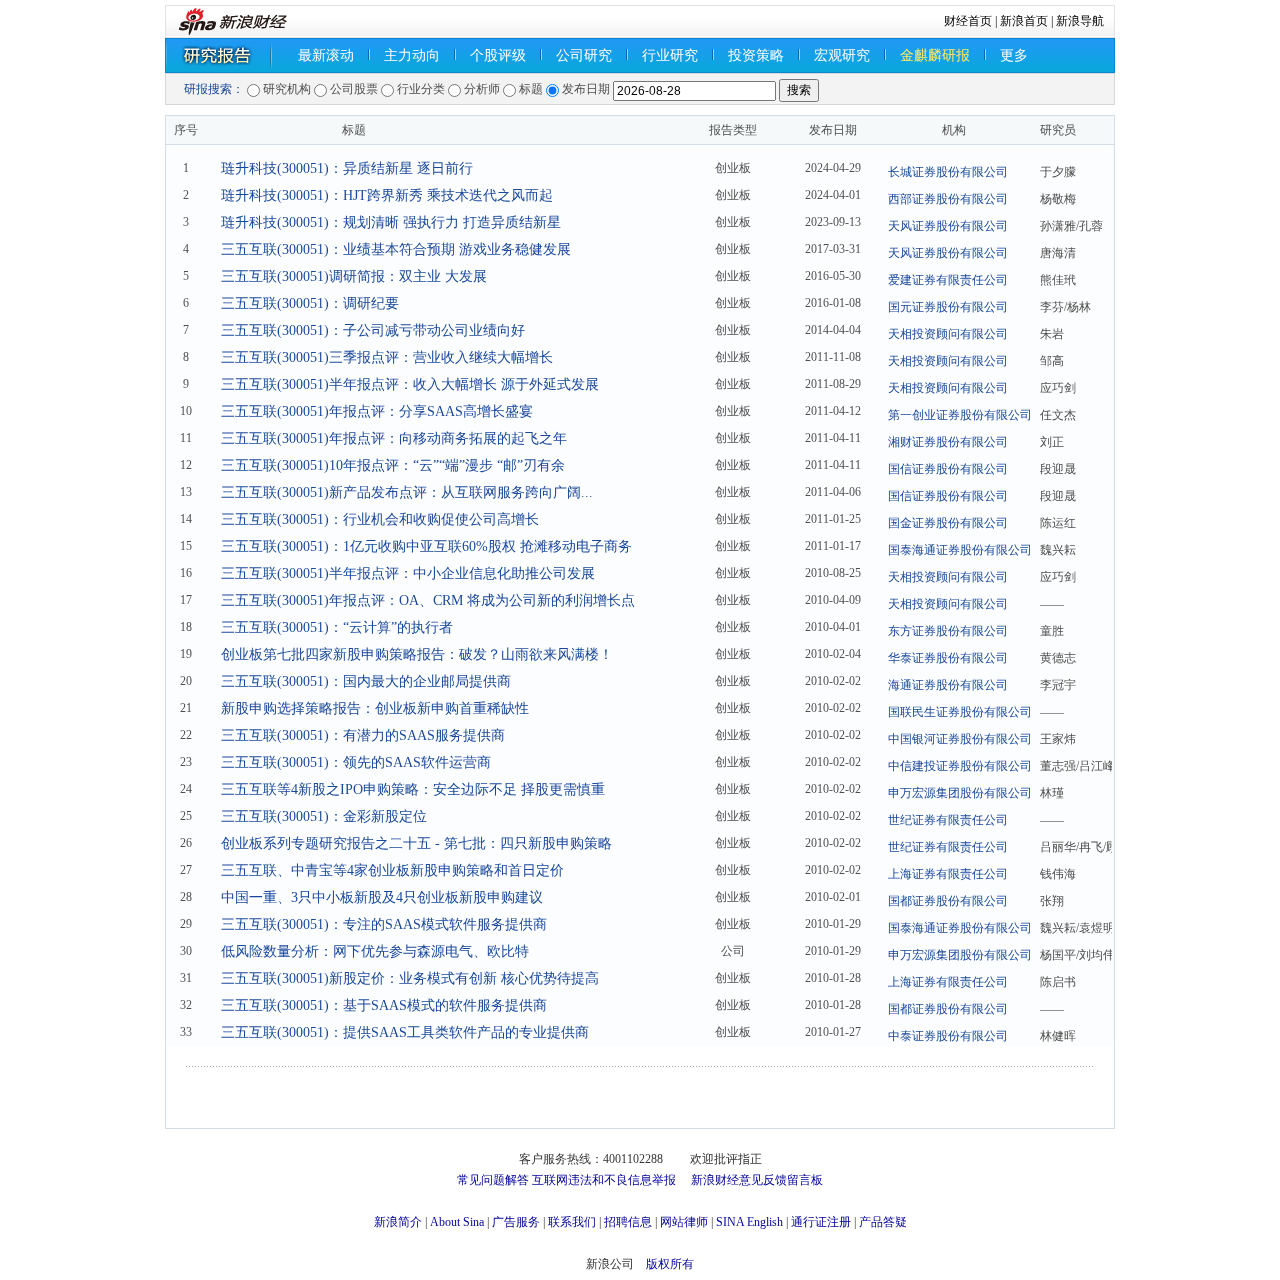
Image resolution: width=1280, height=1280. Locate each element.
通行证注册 (821, 1222)
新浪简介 (398, 1222)
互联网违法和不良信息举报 (604, 1180)
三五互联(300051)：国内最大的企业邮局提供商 (366, 681)
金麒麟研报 (935, 55)
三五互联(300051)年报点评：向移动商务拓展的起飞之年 (394, 438)
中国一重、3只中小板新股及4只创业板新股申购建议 (382, 897)
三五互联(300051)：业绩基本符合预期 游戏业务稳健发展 (396, 249)
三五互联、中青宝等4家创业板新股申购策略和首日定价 (392, 870)
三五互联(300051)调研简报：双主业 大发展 (354, 276)
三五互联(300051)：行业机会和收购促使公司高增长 (380, 519)
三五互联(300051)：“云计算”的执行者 (337, 627)
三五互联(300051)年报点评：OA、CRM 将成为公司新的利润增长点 (428, 600)
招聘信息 (628, 1222)
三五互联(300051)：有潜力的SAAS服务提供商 (363, 735)
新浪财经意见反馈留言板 (757, 1180)
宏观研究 (842, 55)
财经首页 (968, 21)
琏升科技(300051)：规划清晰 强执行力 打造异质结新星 (391, 222)
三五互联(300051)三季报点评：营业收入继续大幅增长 (387, 357)
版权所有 (670, 1264)
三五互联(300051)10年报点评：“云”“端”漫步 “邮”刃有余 (393, 465)
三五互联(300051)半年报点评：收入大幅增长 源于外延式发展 (410, 384)
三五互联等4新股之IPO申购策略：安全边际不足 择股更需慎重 (413, 789)
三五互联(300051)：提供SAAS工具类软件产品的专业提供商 (405, 1032)
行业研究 (670, 55)
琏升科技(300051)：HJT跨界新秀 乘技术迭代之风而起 (387, 195)
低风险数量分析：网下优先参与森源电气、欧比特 (375, 951)
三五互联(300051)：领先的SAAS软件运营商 (356, 762)
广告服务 (516, 1222)
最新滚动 (326, 55)
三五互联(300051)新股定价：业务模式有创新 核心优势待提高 (410, 978)
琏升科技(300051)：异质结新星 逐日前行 (347, 168)
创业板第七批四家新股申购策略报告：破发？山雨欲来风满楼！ (417, 654)
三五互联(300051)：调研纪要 (310, 303)
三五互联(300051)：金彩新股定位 (324, 816)
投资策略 (756, 55)
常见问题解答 (493, 1180)
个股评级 (498, 55)
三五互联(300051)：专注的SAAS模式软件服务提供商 (384, 924)
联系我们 (572, 1222)
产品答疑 (883, 1222)
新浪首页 (1024, 21)
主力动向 (412, 55)
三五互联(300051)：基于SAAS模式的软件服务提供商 (384, 1005)
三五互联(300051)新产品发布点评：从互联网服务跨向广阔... (407, 492)
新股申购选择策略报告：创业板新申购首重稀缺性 (375, 708)
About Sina (457, 1222)
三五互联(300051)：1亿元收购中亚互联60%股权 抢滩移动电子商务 (426, 546)
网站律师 (684, 1222)
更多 (1014, 55)
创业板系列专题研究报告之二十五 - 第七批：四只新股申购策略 (416, 843)
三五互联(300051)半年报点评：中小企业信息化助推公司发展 (408, 573)
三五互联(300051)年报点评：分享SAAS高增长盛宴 (377, 411)
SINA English (749, 1222)
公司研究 (584, 55)
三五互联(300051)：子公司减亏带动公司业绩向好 (373, 330)
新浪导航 (1080, 21)
